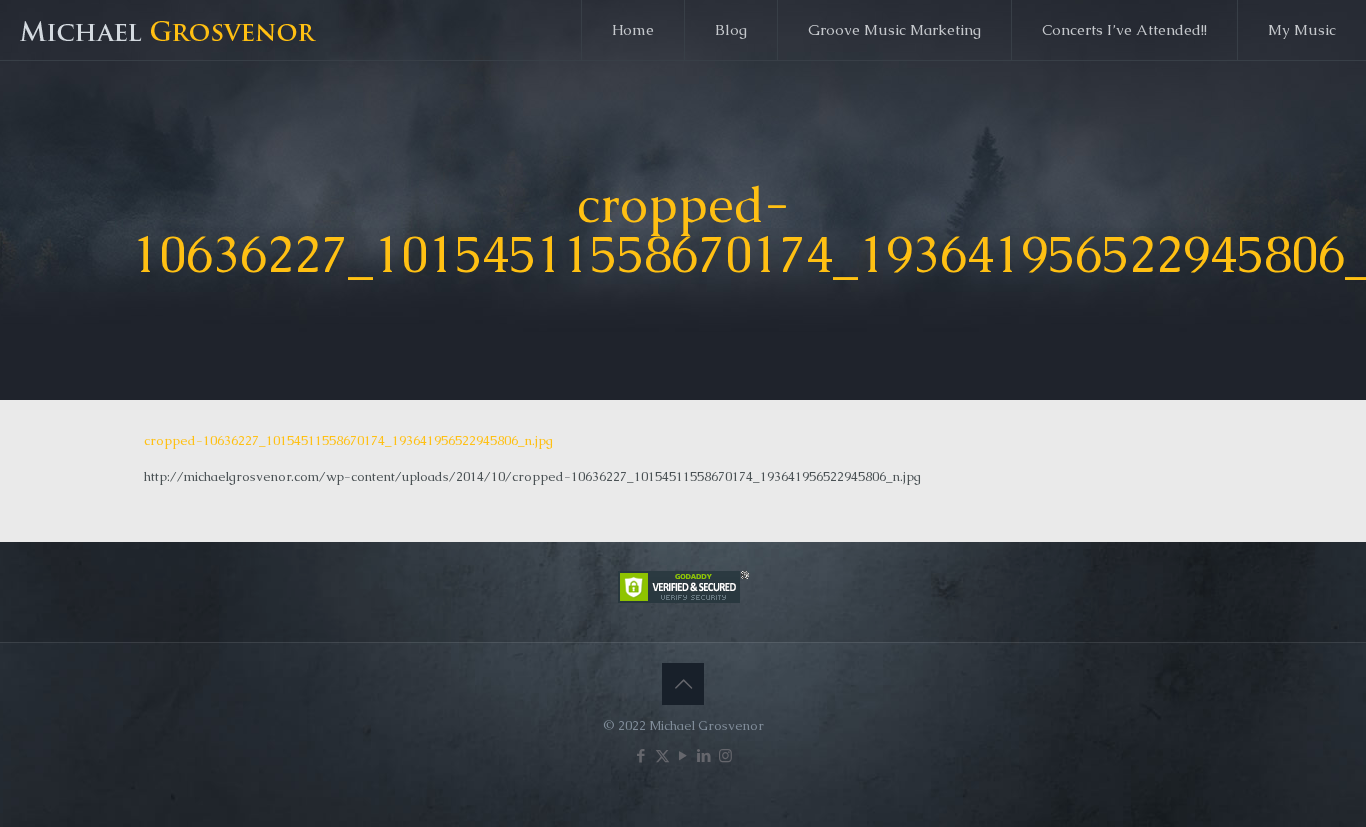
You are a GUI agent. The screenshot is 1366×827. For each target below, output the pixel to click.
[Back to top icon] (683, 684)
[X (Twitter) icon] (662, 755)
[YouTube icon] (683, 755)
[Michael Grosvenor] (170, 30)
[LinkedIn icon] (704, 755)
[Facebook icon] (641, 755)
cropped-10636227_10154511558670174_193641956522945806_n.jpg (348, 440)
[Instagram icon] (725, 755)
